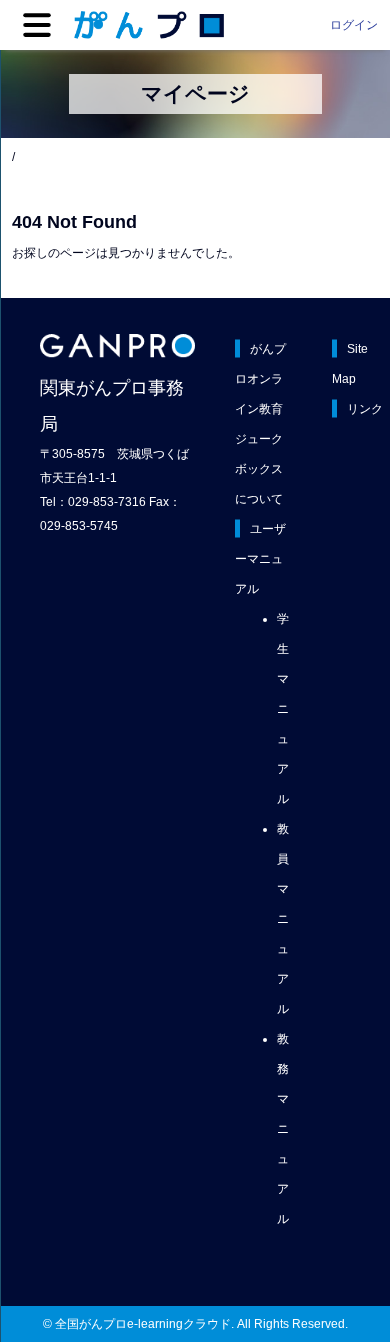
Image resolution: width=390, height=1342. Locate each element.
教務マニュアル (283, 1129)
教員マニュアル (283, 919)
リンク (365, 409)
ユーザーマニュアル (260, 559)
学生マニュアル (283, 709)
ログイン (354, 25)
